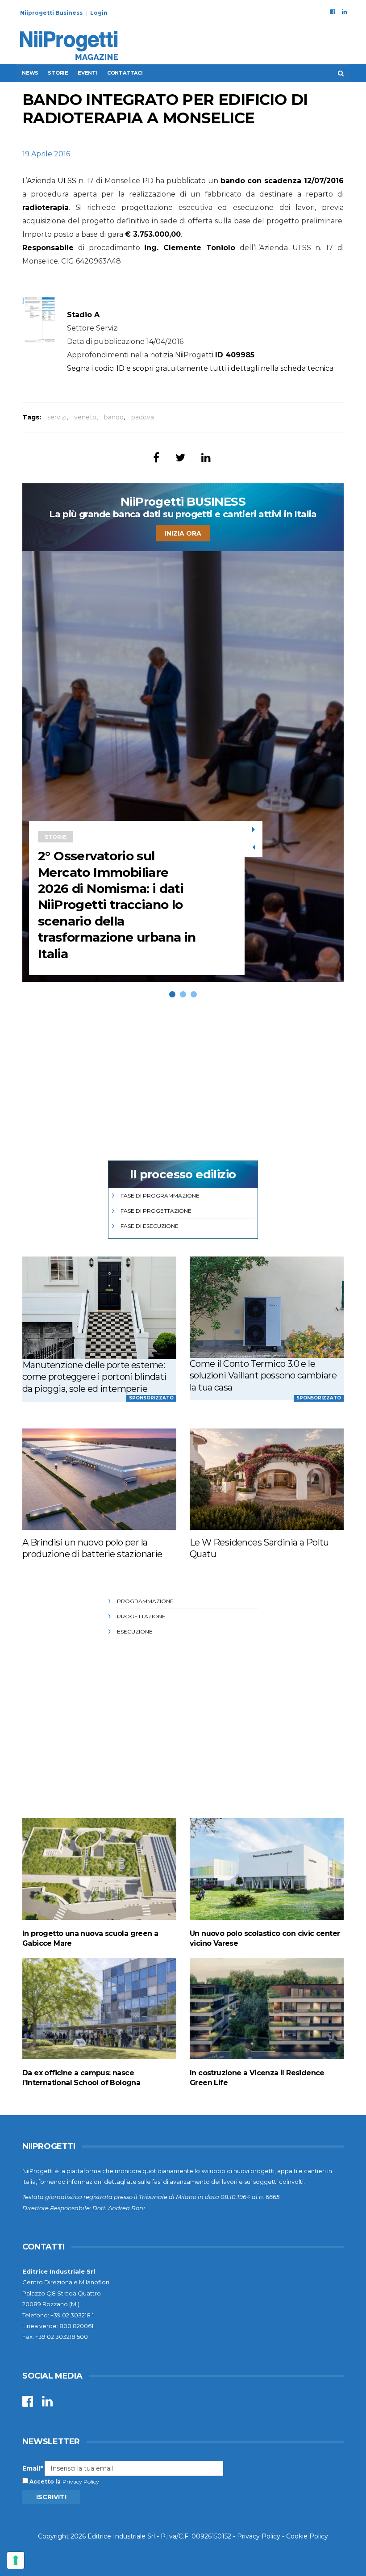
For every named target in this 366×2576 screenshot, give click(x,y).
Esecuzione (135, 1631)
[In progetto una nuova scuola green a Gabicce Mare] (99, 1869)
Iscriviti (51, 2497)
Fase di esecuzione (150, 1226)
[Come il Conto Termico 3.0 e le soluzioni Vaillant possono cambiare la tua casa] (267, 1307)
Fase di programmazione (160, 1196)
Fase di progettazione (156, 1211)
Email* (33, 2468)
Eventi (88, 73)
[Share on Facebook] (156, 458)
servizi (57, 417)
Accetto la (44, 2482)
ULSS (67, 181)
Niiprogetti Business (51, 13)
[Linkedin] (344, 12)
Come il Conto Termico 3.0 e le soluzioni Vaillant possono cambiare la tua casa (263, 1376)
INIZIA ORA (183, 533)
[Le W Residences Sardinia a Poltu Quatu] (267, 1479)
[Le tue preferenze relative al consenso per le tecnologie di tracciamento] (16, 2560)
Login (99, 13)
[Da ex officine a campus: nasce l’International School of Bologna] (99, 2008)
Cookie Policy (307, 2536)
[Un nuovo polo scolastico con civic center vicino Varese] (267, 1869)
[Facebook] (333, 12)
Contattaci (125, 73)
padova (143, 417)
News (30, 73)
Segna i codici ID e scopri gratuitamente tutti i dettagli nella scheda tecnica (200, 368)
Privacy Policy (81, 2482)
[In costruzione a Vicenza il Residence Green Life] (267, 2008)
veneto (85, 417)
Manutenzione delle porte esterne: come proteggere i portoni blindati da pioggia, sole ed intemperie (94, 1377)
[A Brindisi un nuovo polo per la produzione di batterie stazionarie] (99, 1479)
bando (114, 417)
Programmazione (145, 1601)
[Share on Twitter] (180, 458)
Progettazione (141, 1616)
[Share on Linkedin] (206, 458)
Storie (58, 73)
